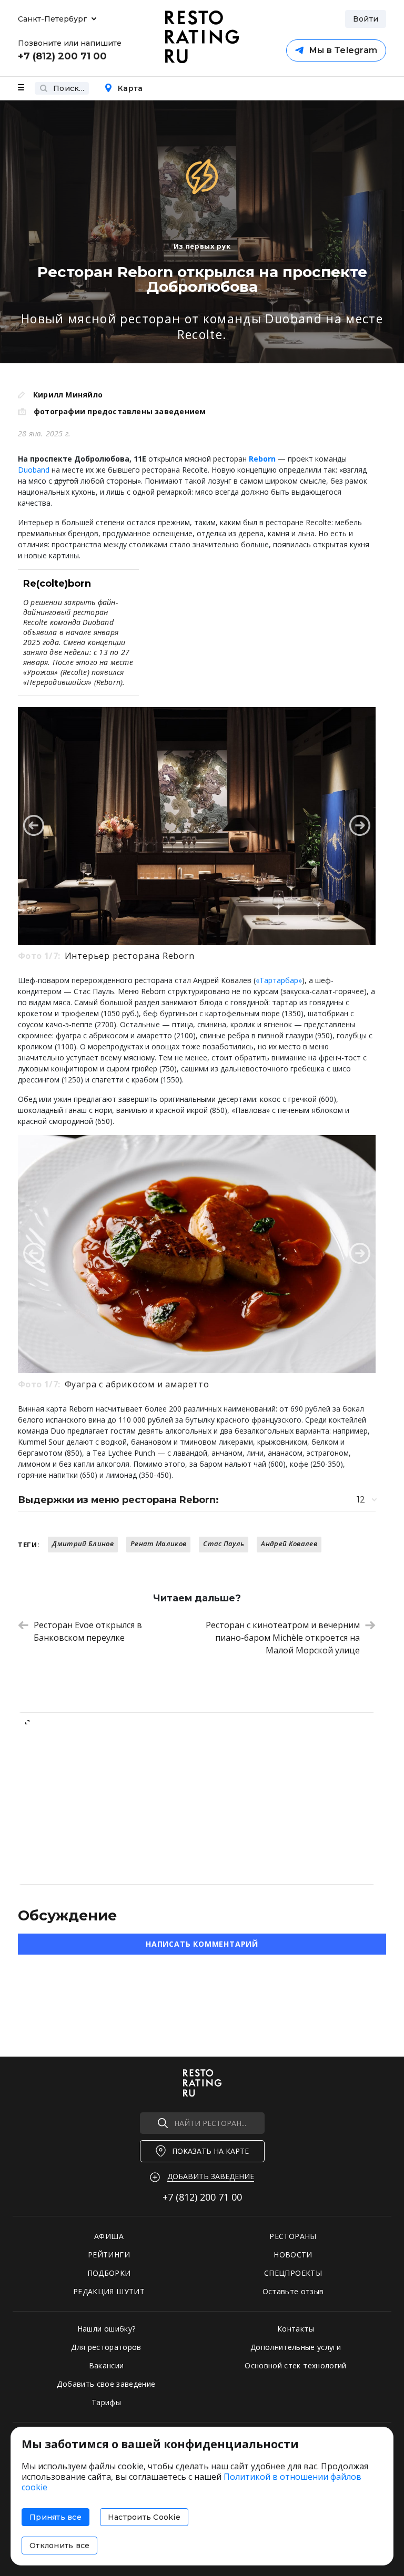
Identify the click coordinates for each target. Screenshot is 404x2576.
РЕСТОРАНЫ (293, 2236)
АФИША (109, 2236)
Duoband (34, 470)
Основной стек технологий (295, 2365)
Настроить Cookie (144, 2517)
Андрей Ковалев (289, 1543)
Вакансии (107, 2365)
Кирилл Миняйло (68, 395)
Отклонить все (59, 2546)
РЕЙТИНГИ (109, 2255)
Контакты (296, 2329)
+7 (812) (202, 2197)
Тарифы (106, 2402)
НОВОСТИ (293, 2255)
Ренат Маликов (158, 1543)
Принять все (55, 2517)
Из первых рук (202, 246)
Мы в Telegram (343, 50)
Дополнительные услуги (296, 2347)
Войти (366, 19)
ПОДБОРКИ (109, 2273)
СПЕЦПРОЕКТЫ (293, 2273)
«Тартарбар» (279, 980)
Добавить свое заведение (106, 2384)
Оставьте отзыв (293, 2291)
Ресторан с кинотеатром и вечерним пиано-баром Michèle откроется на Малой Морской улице (283, 1638)
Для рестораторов (106, 2347)
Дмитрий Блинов (83, 1543)
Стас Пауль (224, 1543)
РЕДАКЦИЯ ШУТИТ (109, 2291)
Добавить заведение (211, 2176)
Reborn (262, 459)
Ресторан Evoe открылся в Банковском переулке (88, 1631)
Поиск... (69, 88)
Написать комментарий (202, 1944)
